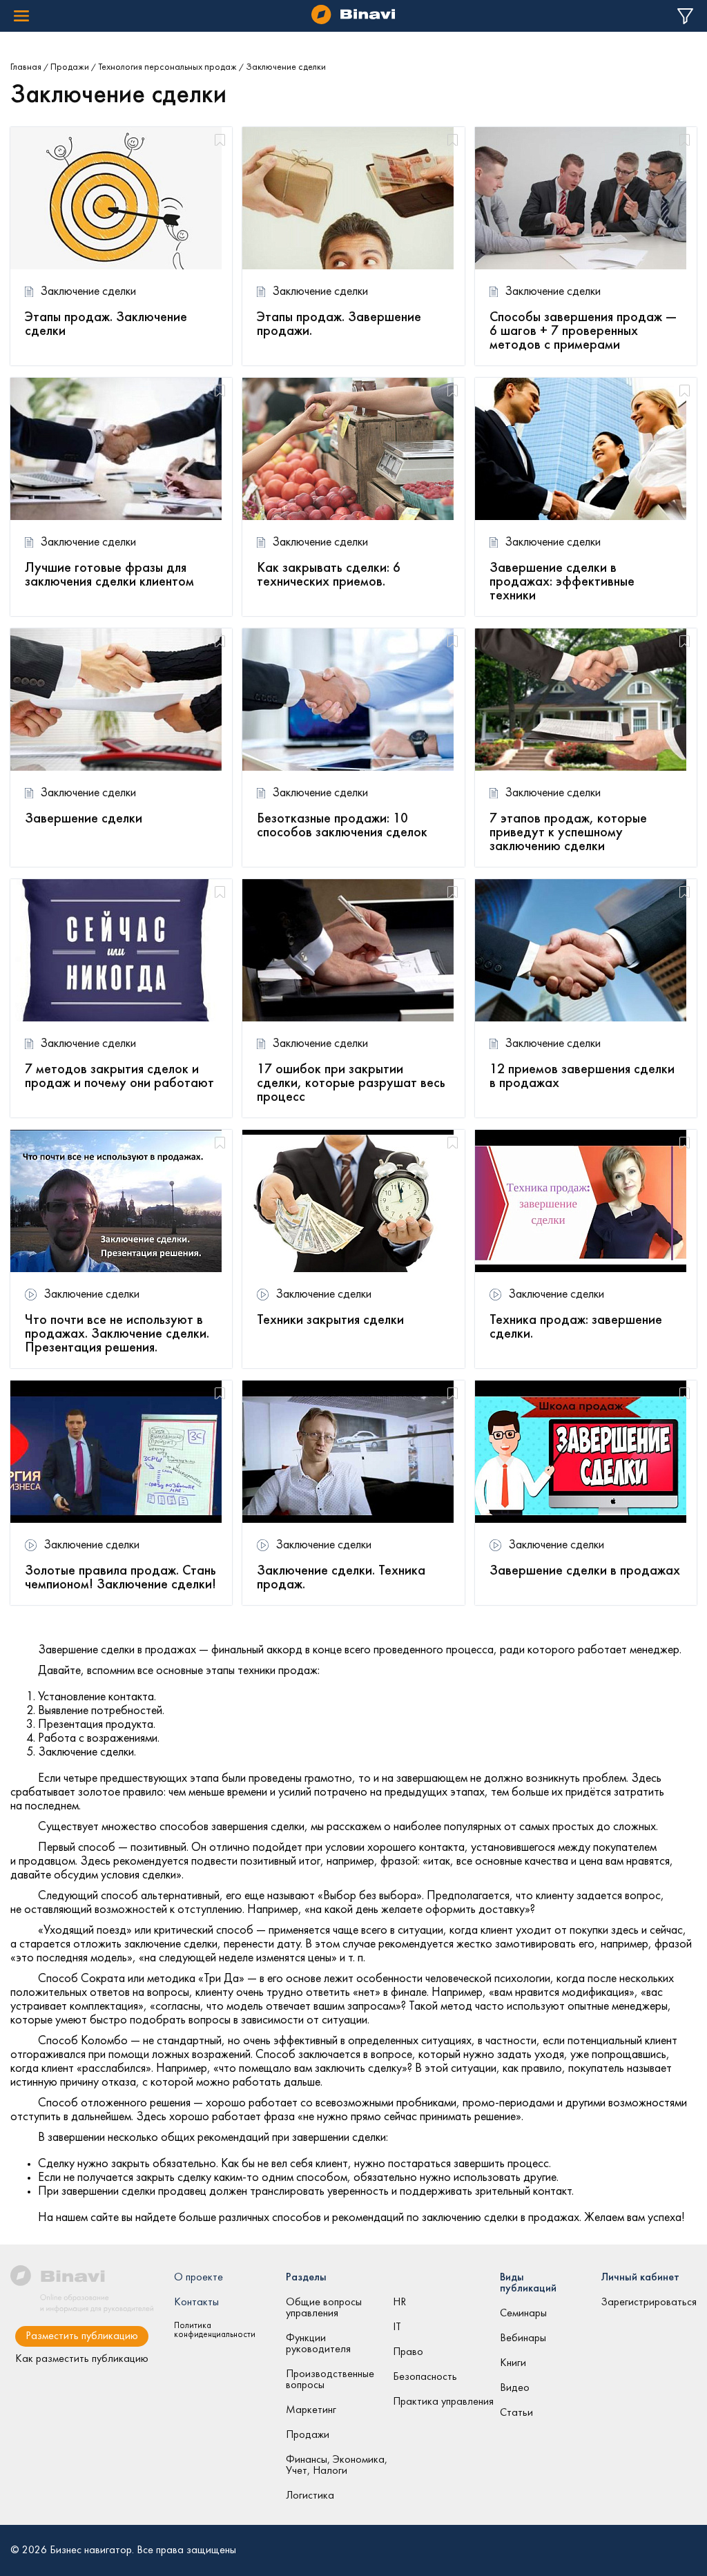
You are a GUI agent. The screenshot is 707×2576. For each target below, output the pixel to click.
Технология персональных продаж (167, 67)
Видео (515, 2388)
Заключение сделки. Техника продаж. (341, 1578)
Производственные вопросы (330, 2380)
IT (397, 2327)
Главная (26, 67)
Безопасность (425, 2377)
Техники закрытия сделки (330, 1320)
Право (408, 2352)
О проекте (198, 2278)
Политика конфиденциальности (215, 2330)
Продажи (70, 67)
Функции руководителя (318, 2344)
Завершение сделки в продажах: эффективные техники (562, 582)
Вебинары (523, 2338)
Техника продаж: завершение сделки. (576, 1327)
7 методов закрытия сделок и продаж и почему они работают (119, 1077)
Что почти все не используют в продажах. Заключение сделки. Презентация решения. (117, 1334)
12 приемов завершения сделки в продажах (582, 1077)
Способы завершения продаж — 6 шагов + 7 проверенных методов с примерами (583, 331)
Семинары (523, 2314)
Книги (513, 2363)
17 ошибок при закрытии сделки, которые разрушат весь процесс (351, 1084)
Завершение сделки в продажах (585, 1571)
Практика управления (443, 2402)
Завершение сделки (84, 819)
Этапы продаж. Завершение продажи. (339, 325)
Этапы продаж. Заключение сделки (106, 325)
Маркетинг (311, 2410)
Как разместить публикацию (82, 2359)
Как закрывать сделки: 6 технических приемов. (329, 575)
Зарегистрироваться (649, 2303)
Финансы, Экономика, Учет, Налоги (337, 2466)
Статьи (516, 2413)
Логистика (310, 2496)
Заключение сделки (88, 292)
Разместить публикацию (82, 2336)
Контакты (196, 2303)
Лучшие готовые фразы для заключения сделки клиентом (109, 575)
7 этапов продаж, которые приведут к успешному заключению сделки (568, 833)
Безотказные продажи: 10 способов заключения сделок (342, 826)
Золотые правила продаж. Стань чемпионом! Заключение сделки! (120, 1578)
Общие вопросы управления (324, 2308)
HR (399, 2303)
